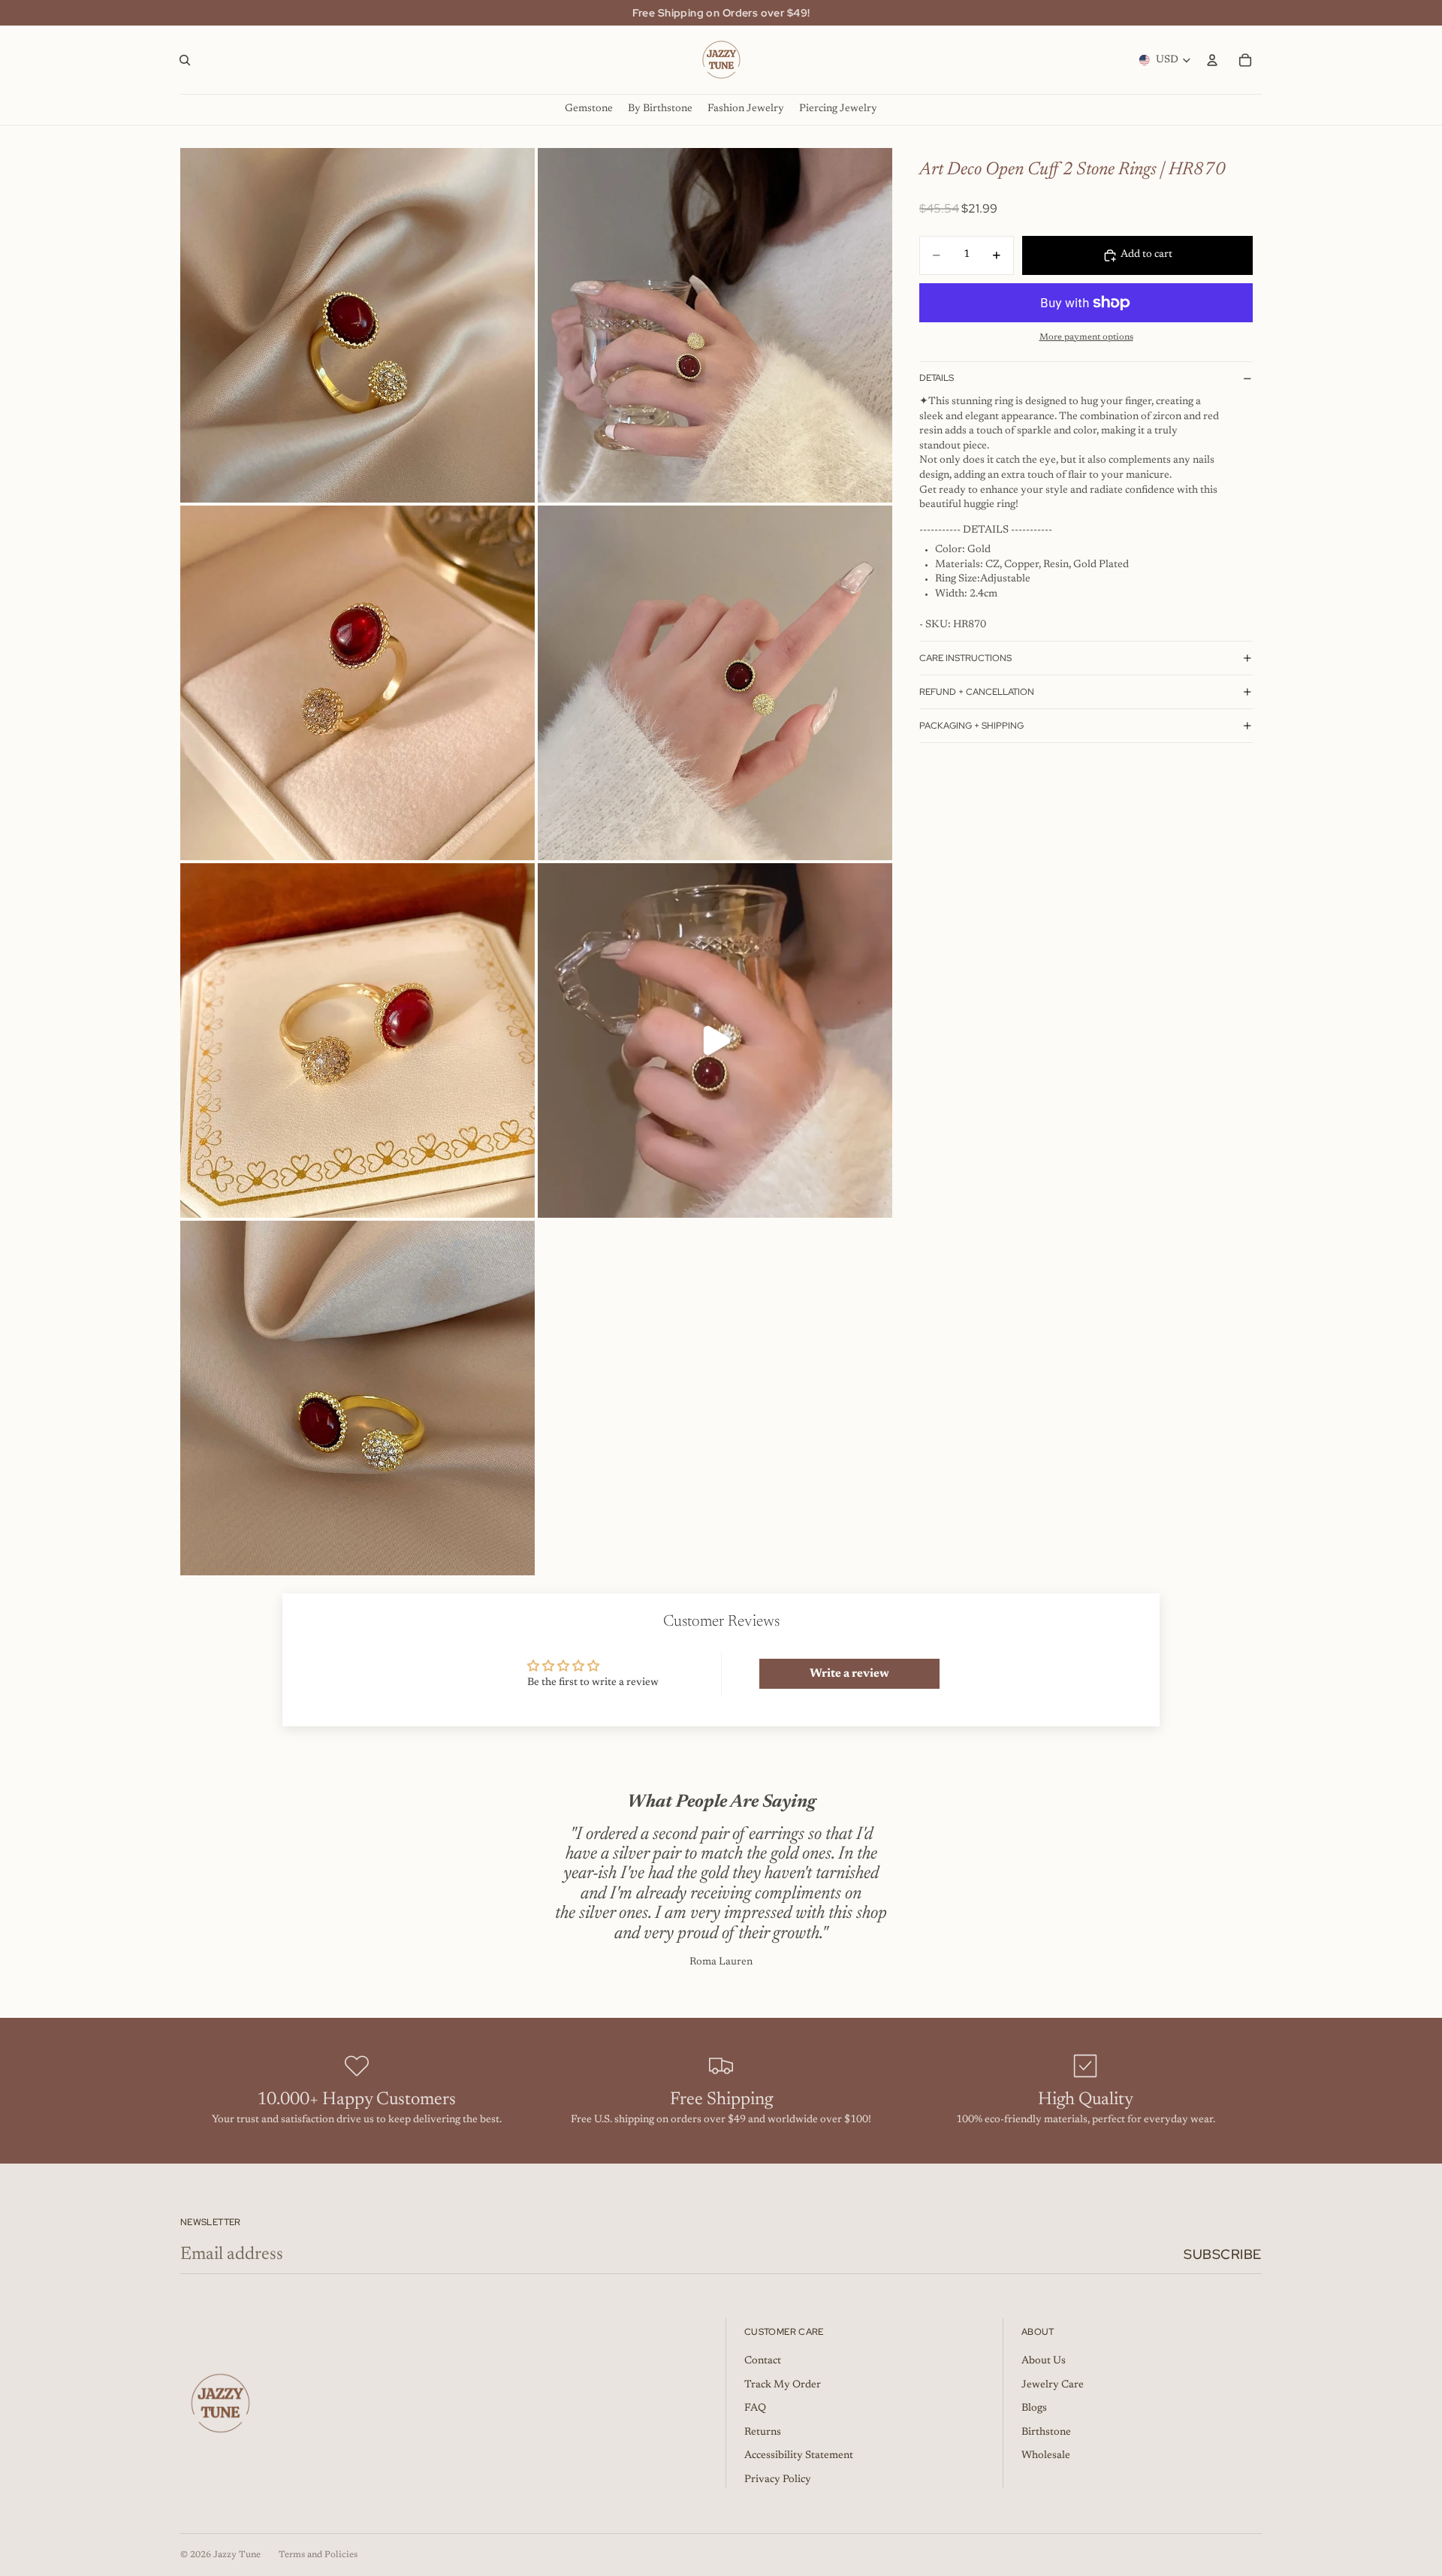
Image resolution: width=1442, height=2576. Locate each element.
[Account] (1212, 60)
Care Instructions (965, 658)
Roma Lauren (721, 1962)
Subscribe (1223, 2254)
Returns (763, 2433)
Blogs (1034, 2408)
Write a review (849, 1674)
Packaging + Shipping (971, 726)
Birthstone (1046, 2433)
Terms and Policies (318, 2555)
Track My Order (783, 2385)
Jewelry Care (1053, 2385)
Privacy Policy (778, 2480)
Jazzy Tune (237, 2555)
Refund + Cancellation (977, 692)
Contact (763, 2361)
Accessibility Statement (799, 2456)
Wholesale (1046, 2456)
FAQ (755, 2408)
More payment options (1086, 337)
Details (937, 378)
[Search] (185, 60)
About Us (1044, 2361)
